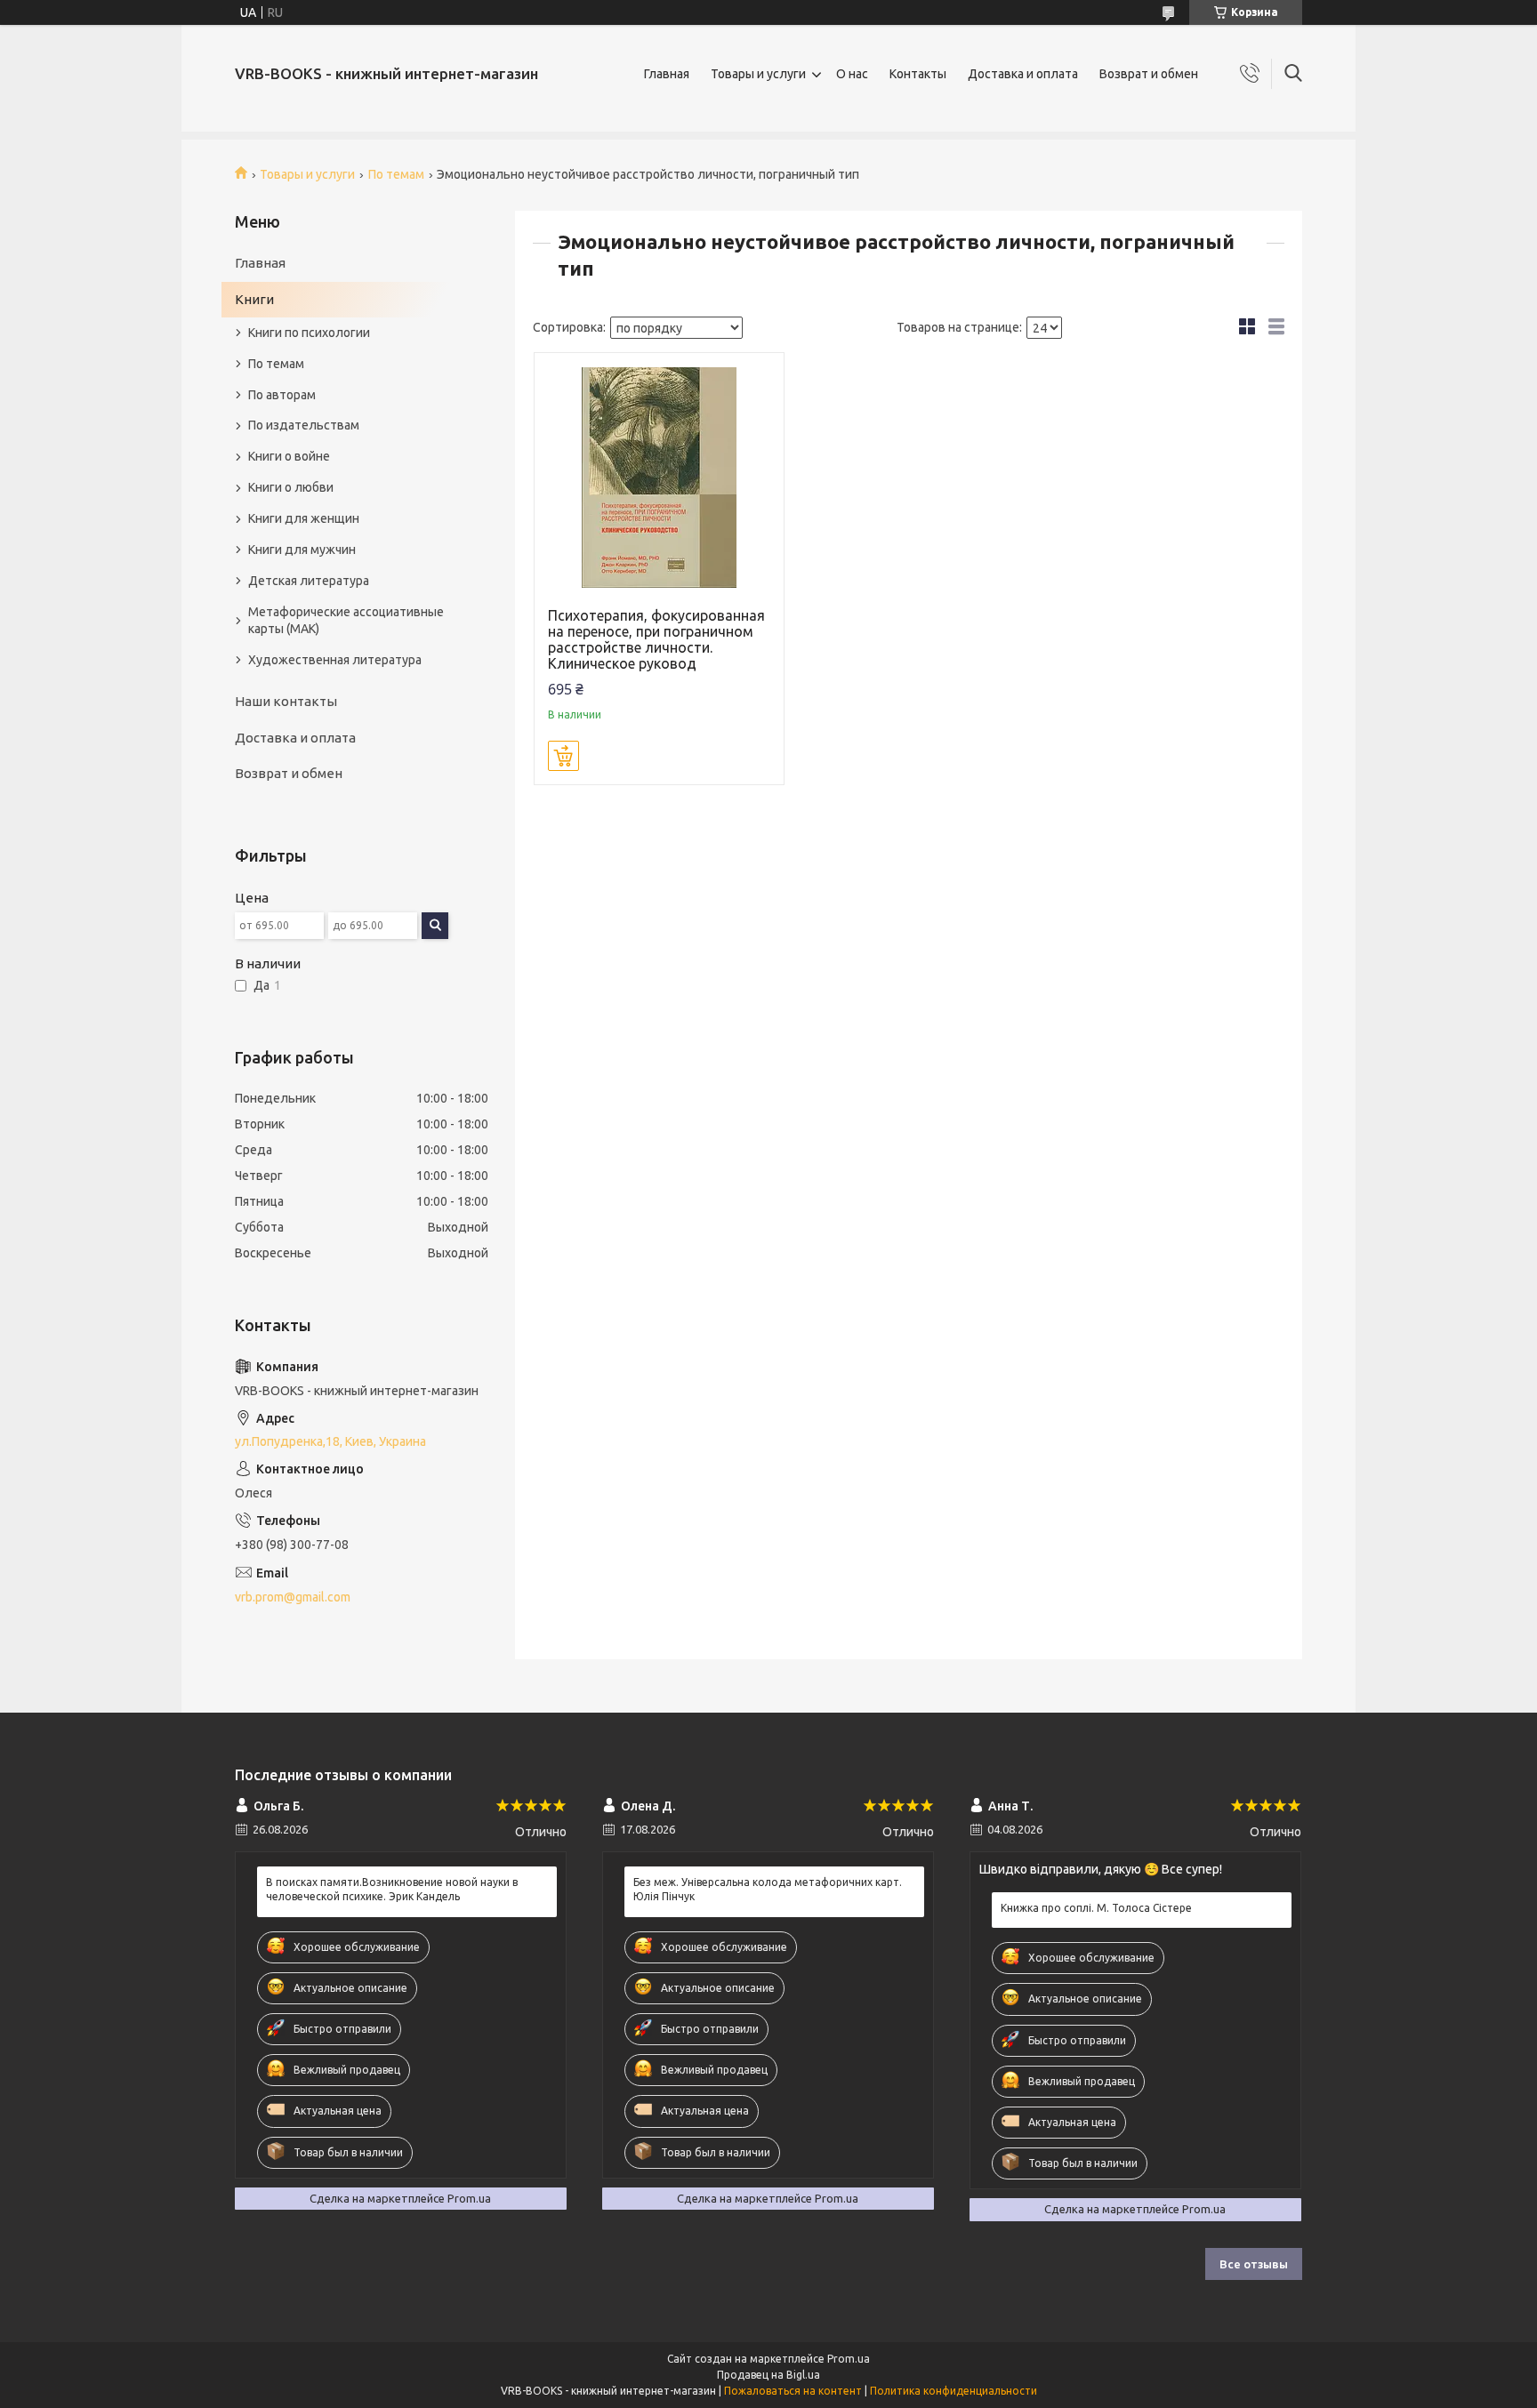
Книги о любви (291, 487)
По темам (396, 174)
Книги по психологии (309, 333)
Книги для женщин (304, 518)
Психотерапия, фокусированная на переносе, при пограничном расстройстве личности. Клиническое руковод (656, 639)
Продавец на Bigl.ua (768, 2375)
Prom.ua (849, 2359)
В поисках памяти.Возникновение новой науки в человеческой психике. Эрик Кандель (392, 1889)
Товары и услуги (758, 74)
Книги (254, 299)
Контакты (918, 74)
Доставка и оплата (1023, 74)
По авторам (282, 395)
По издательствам (304, 425)
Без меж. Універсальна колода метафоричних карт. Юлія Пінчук (768, 1889)
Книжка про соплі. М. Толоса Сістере (1096, 1908)
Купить (563, 756)
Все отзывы (1254, 2264)
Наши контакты (286, 701)
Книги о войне (289, 456)
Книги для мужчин (302, 550)
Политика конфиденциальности (954, 2391)
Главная (667, 74)
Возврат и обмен (1149, 74)
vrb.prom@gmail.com (293, 1597)
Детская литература (309, 581)
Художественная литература (335, 660)
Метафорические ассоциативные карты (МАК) (346, 620)
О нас (852, 74)
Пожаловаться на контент (793, 2391)
